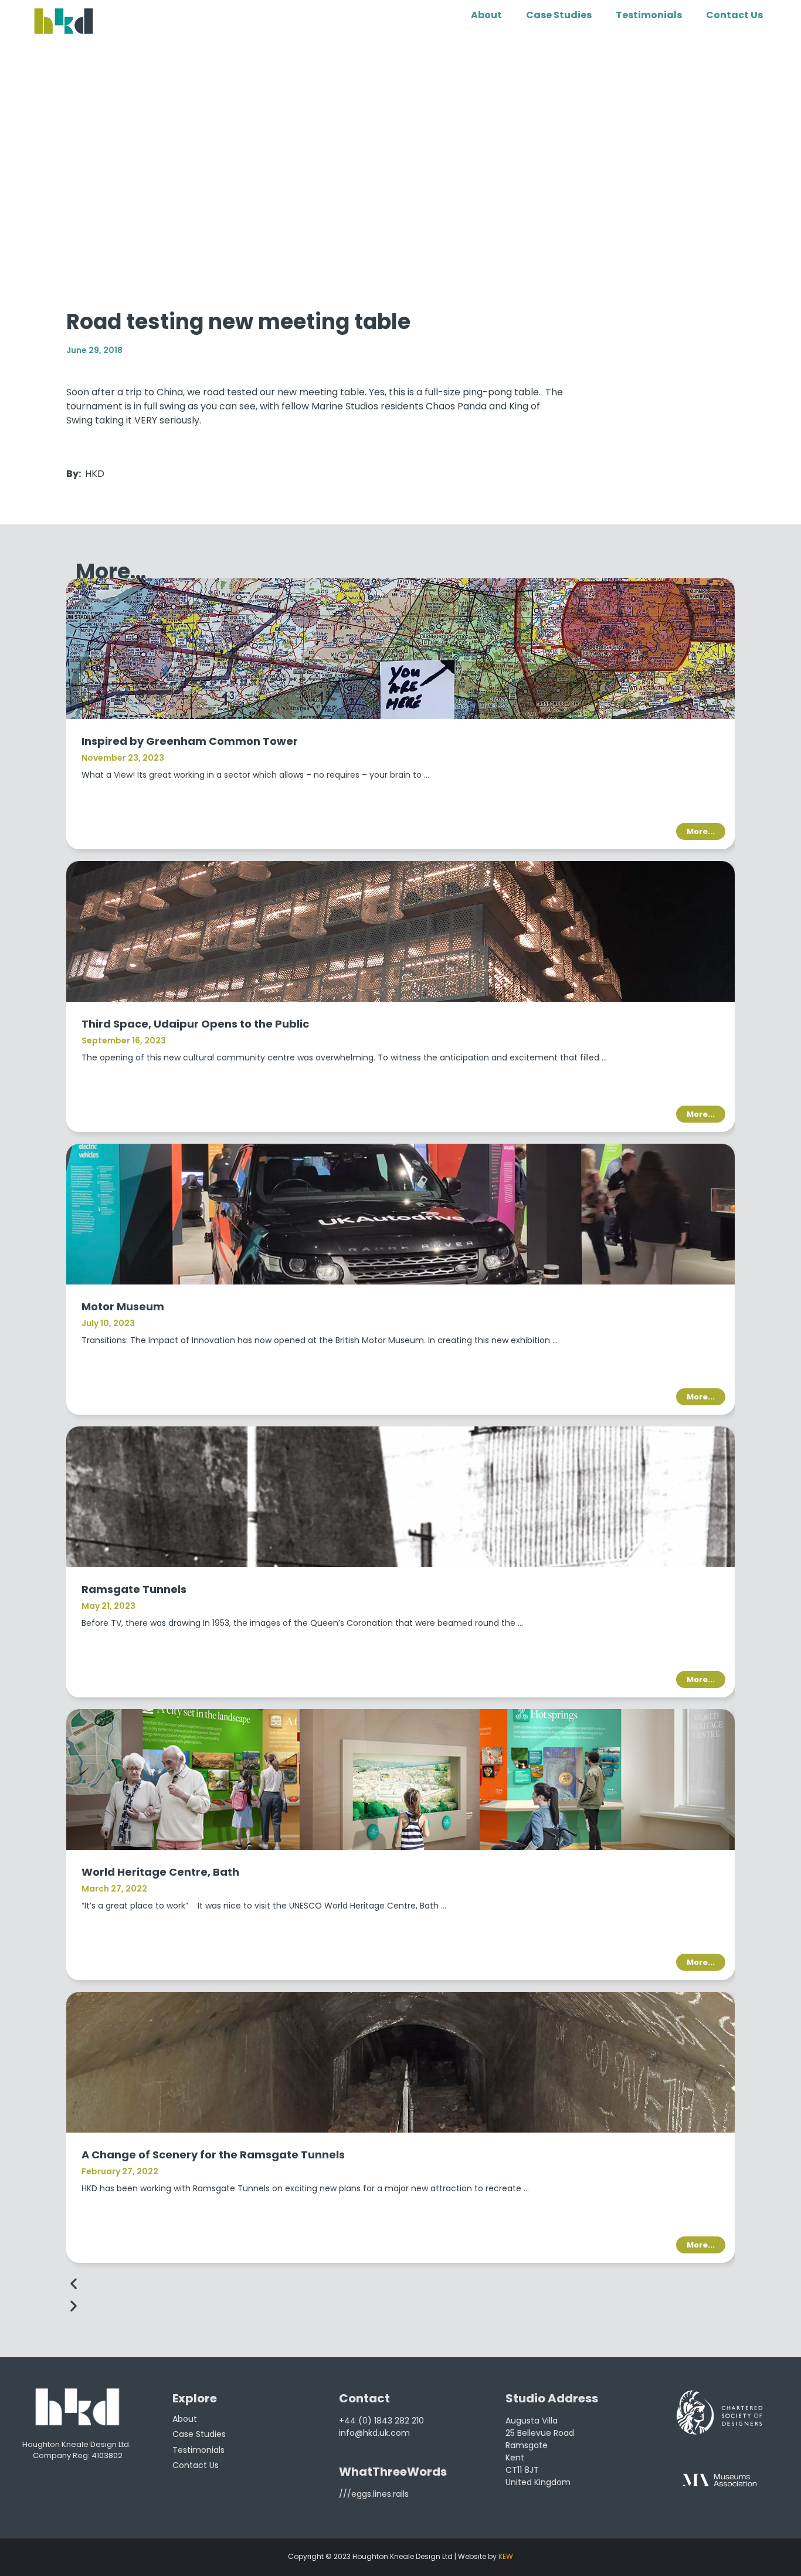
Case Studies (559, 15)
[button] (400, 2284)
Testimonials (649, 15)
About (486, 15)
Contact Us (734, 15)
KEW (506, 2556)
